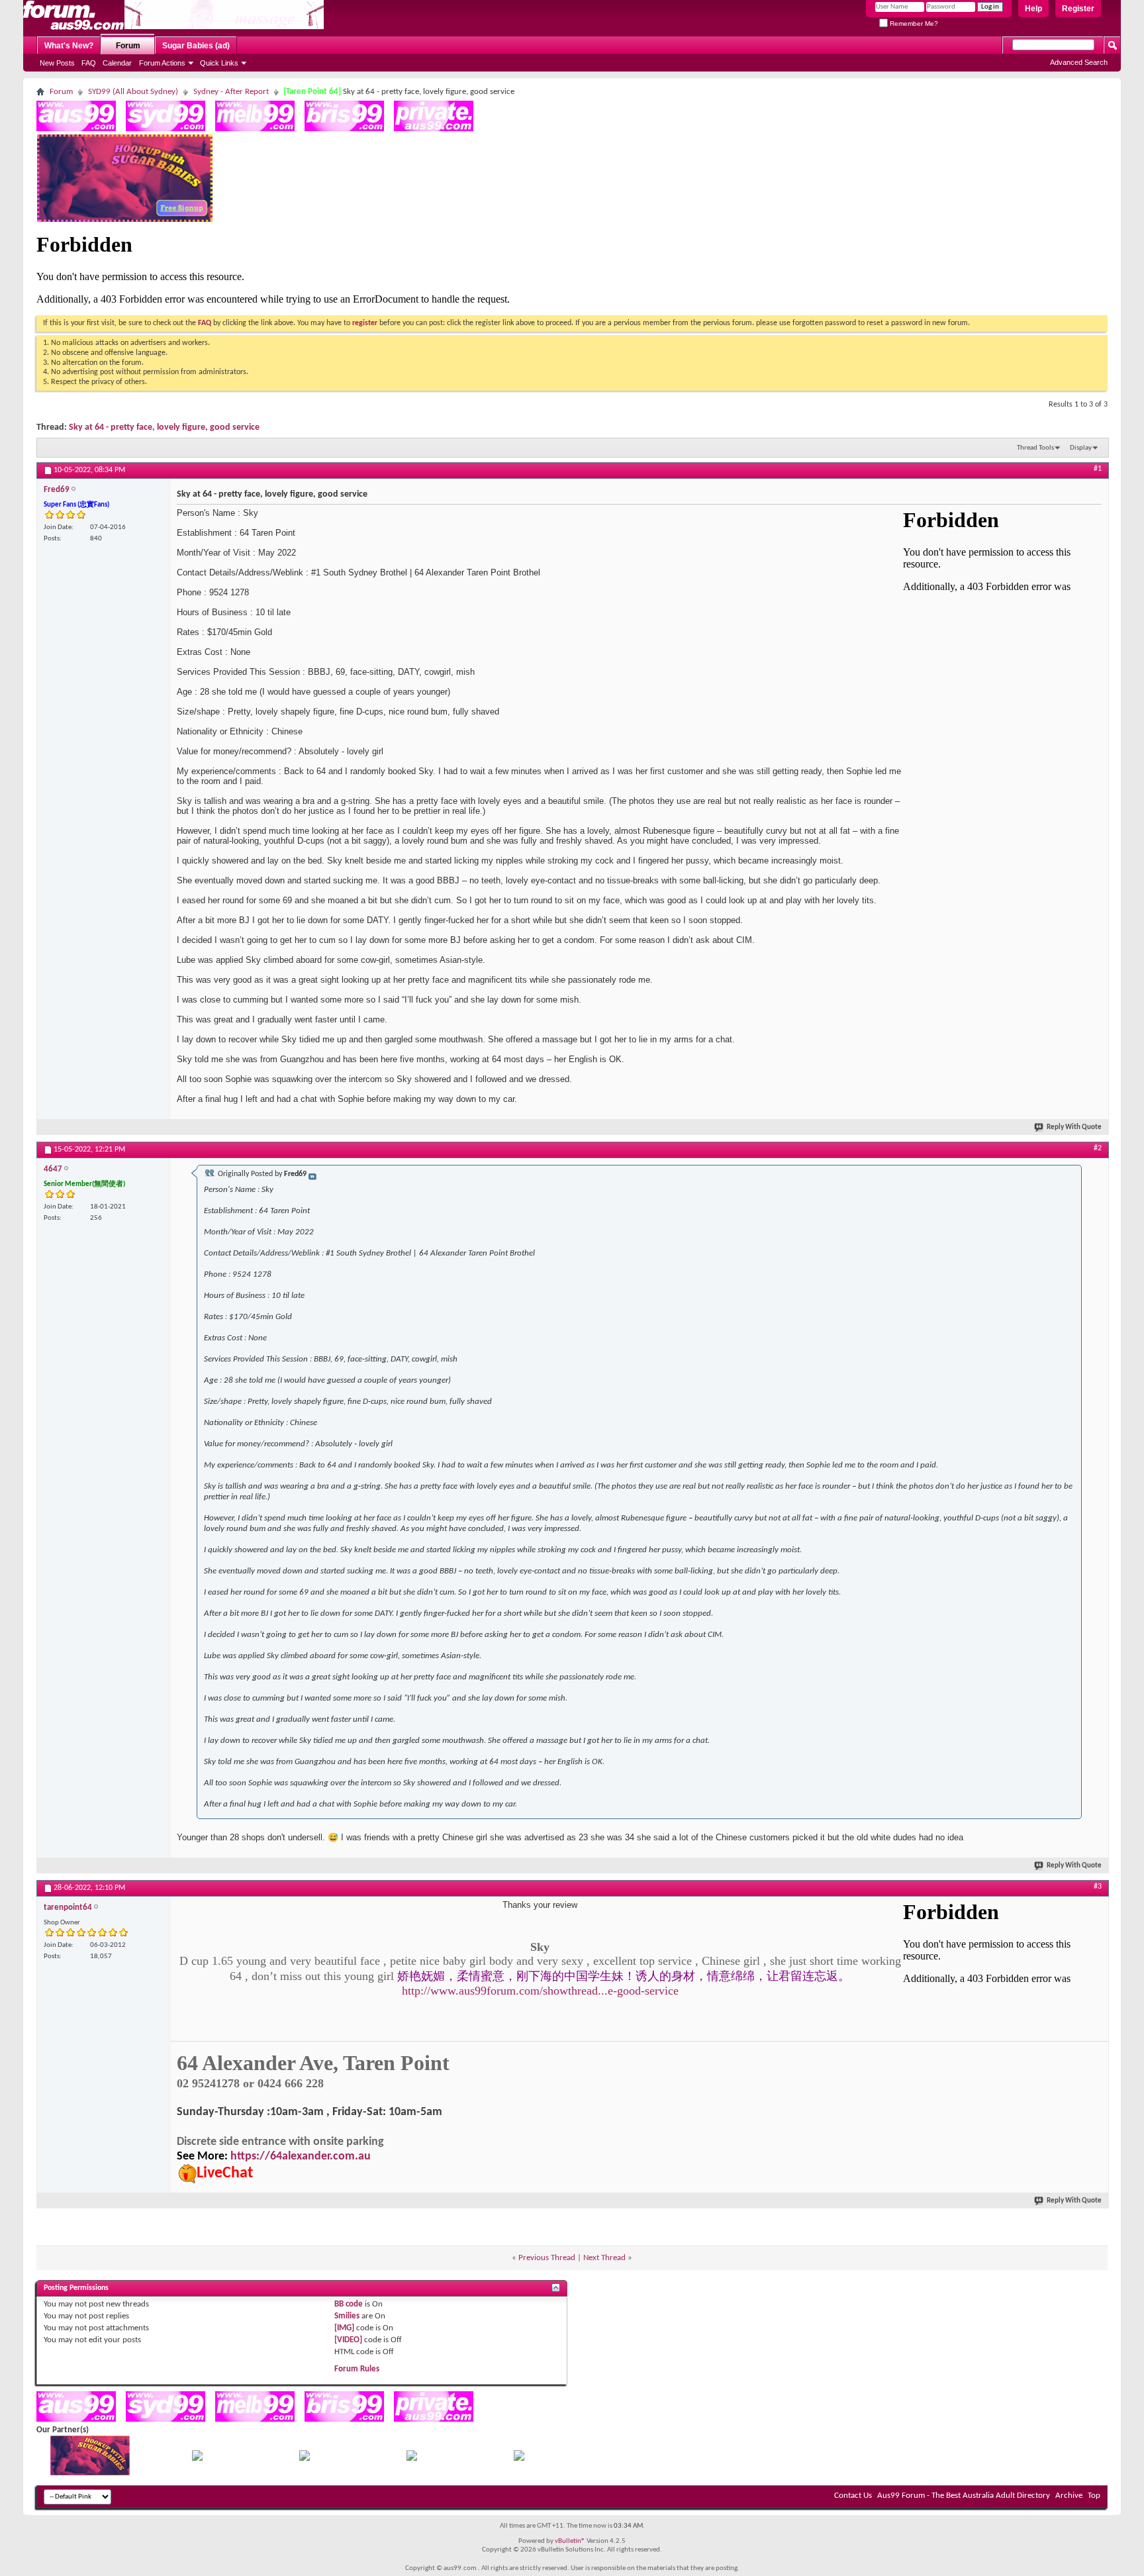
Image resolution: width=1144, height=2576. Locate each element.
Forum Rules (357, 2369)
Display (1081, 448)
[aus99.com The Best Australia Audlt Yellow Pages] (76, 129)
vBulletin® (570, 2541)
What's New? (69, 46)
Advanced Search (1079, 62)
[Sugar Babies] (125, 220)
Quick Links (219, 63)
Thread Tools (1035, 448)
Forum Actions (162, 63)
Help (1033, 9)
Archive (1069, 2496)
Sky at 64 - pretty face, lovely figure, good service (164, 427)
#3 (1098, 1887)
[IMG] (344, 2328)
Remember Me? (913, 24)
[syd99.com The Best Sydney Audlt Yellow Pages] (166, 129)
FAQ (89, 63)
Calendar (117, 63)
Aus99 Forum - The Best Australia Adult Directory (964, 2496)
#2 (1098, 1148)
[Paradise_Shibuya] (519, 2458)
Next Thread (604, 2258)
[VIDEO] (348, 2340)
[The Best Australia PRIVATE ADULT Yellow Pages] (434, 129)
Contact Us (853, 2496)
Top (1094, 2496)
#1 (1098, 469)
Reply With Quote (1074, 1127)
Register (1078, 9)
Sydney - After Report (231, 92)
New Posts (57, 63)
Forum (128, 46)
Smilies (347, 2316)
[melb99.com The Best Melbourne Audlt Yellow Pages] (255, 129)
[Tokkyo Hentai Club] (197, 2458)
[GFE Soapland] (412, 2458)
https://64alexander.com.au (301, 2156)
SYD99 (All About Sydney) (133, 92)
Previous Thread (547, 2258)
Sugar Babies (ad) (196, 46)
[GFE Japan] (305, 2458)
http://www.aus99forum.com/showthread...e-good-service (540, 1991)
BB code (349, 2304)
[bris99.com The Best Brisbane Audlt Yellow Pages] (344, 129)
